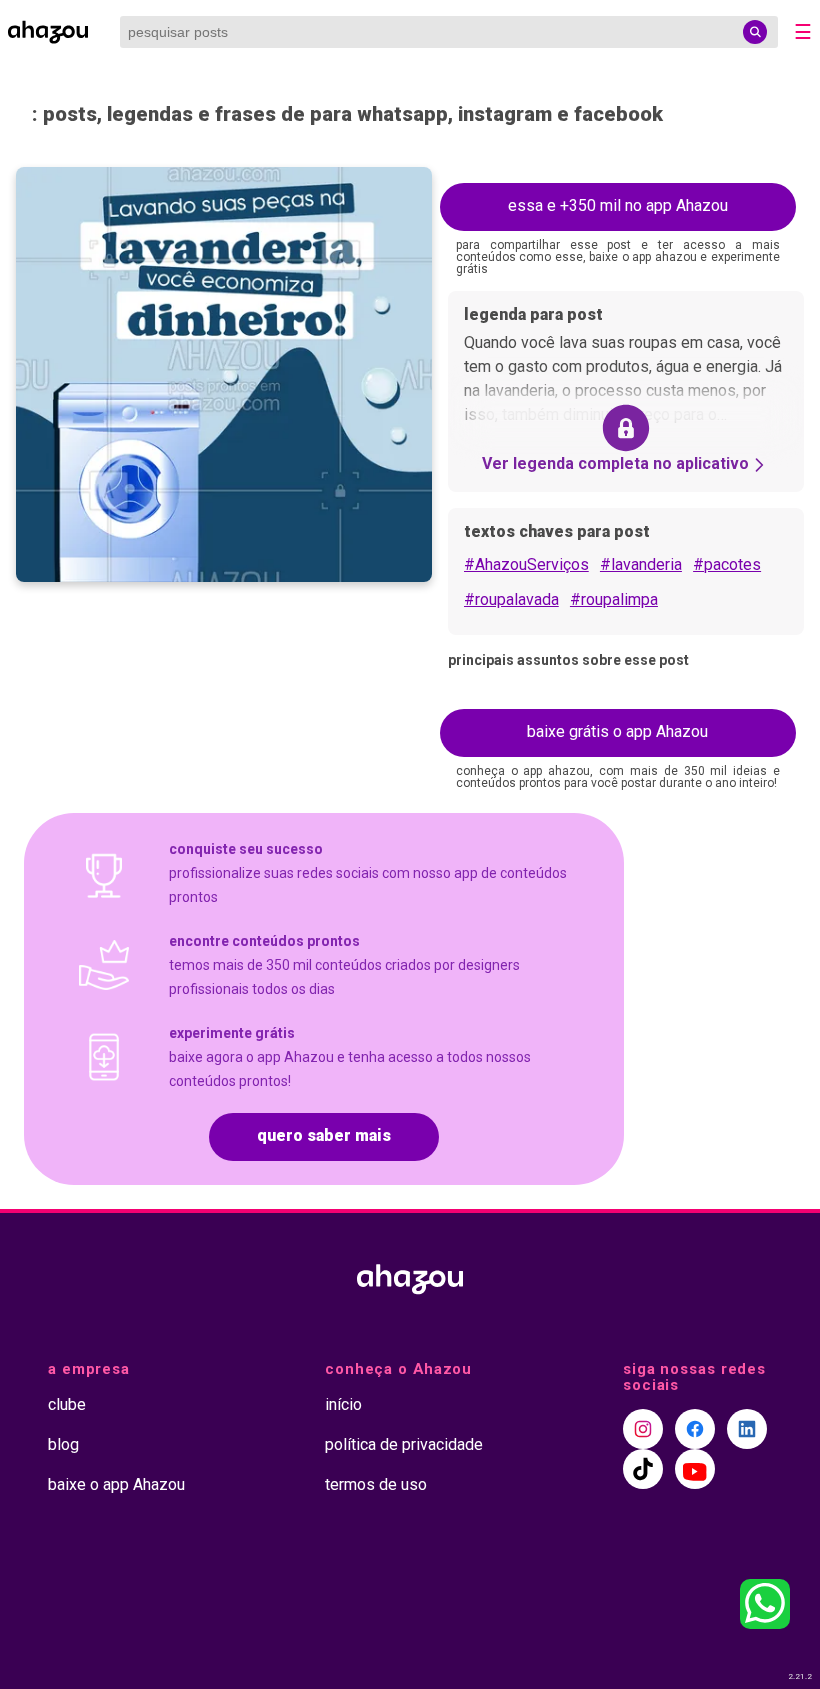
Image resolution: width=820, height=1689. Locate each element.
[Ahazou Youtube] (695, 1469)
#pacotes (727, 564)
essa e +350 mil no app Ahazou (618, 205)
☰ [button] (803, 32)
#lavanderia (641, 564)
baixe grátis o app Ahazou (617, 731)
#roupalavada (511, 599)
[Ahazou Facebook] (695, 1429)
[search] (755, 32)
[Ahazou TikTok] (643, 1469)
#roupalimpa (614, 599)
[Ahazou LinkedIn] (747, 1429)
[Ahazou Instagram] (643, 1429)
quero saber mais (324, 1135)
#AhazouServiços (526, 564)
